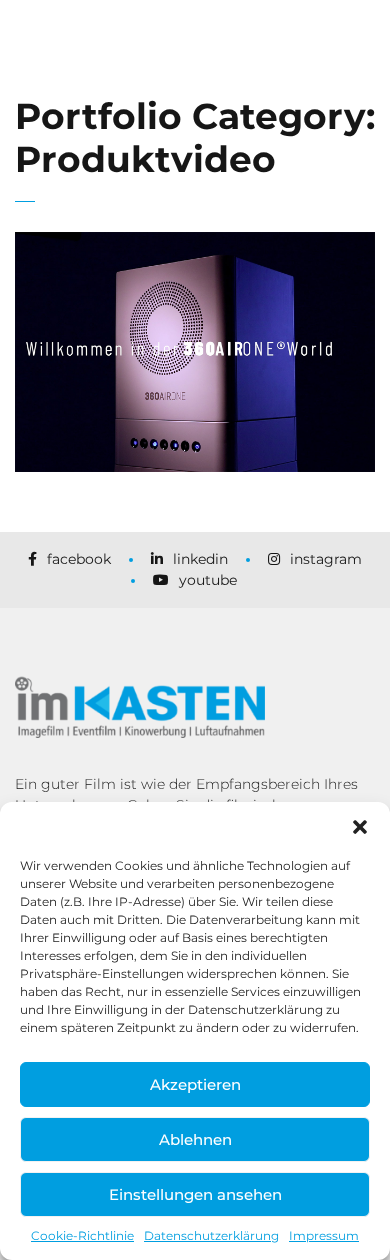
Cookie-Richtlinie (82, 1235)
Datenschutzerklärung (211, 1235)
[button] (360, 827)
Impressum (324, 1235)
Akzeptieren (195, 1084)
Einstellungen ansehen (195, 1194)
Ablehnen (195, 1139)
